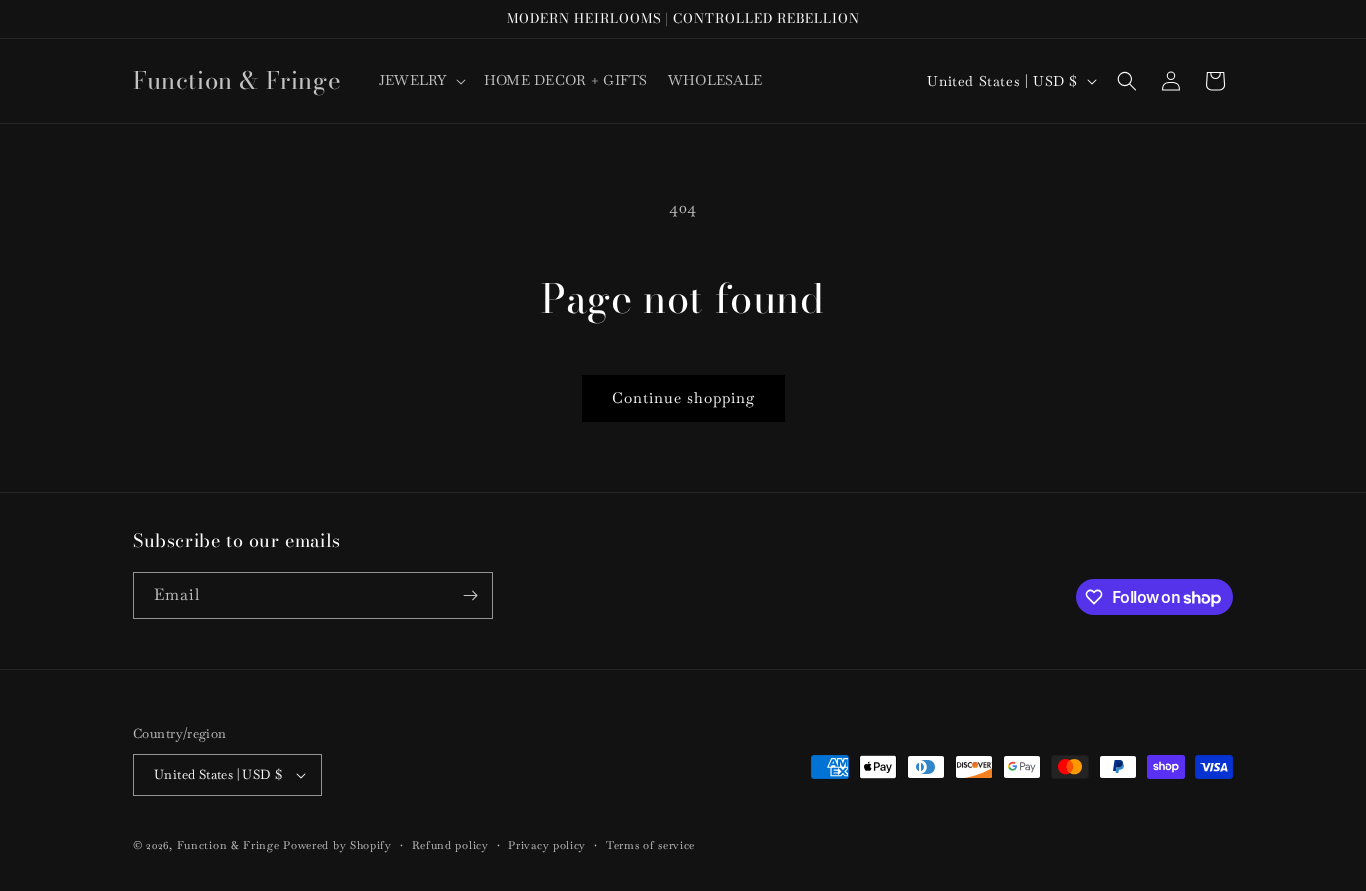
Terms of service (650, 845)
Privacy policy (547, 845)
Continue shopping (683, 397)
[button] (421, 80)
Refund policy (450, 845)
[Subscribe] (470, 595)
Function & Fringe (230, 845)
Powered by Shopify (337, 845)
